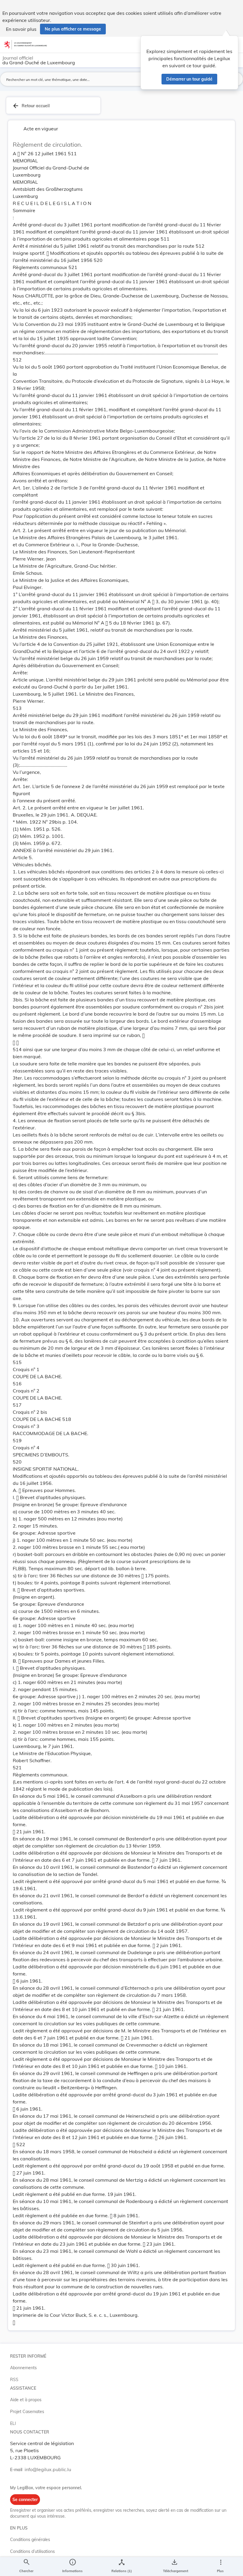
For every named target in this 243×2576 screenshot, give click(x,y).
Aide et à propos (26, 2400)
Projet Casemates (27, 2412)
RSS (14, 2380)
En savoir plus (21, 29)
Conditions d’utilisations (32, 2551)
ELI (13, 2423)
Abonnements (23, 2368)
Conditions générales (30, 2540)
